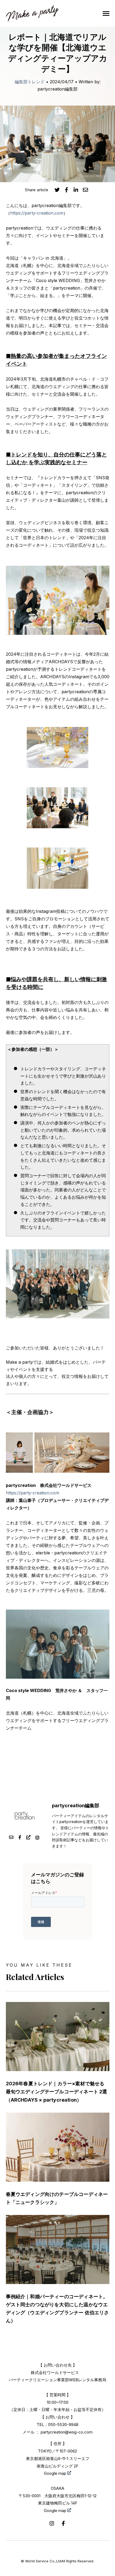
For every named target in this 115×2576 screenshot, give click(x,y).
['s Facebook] (20, 1838)
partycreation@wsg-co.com (67, 2432)
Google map (56, 2473)
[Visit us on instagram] (52, 2523)
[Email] (11, 1838)
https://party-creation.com (37, 213)
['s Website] (28, 1838)
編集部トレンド (30, 82)
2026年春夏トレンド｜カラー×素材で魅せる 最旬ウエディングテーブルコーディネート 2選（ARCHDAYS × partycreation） (57, 2092)
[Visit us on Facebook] (63, 2523)
